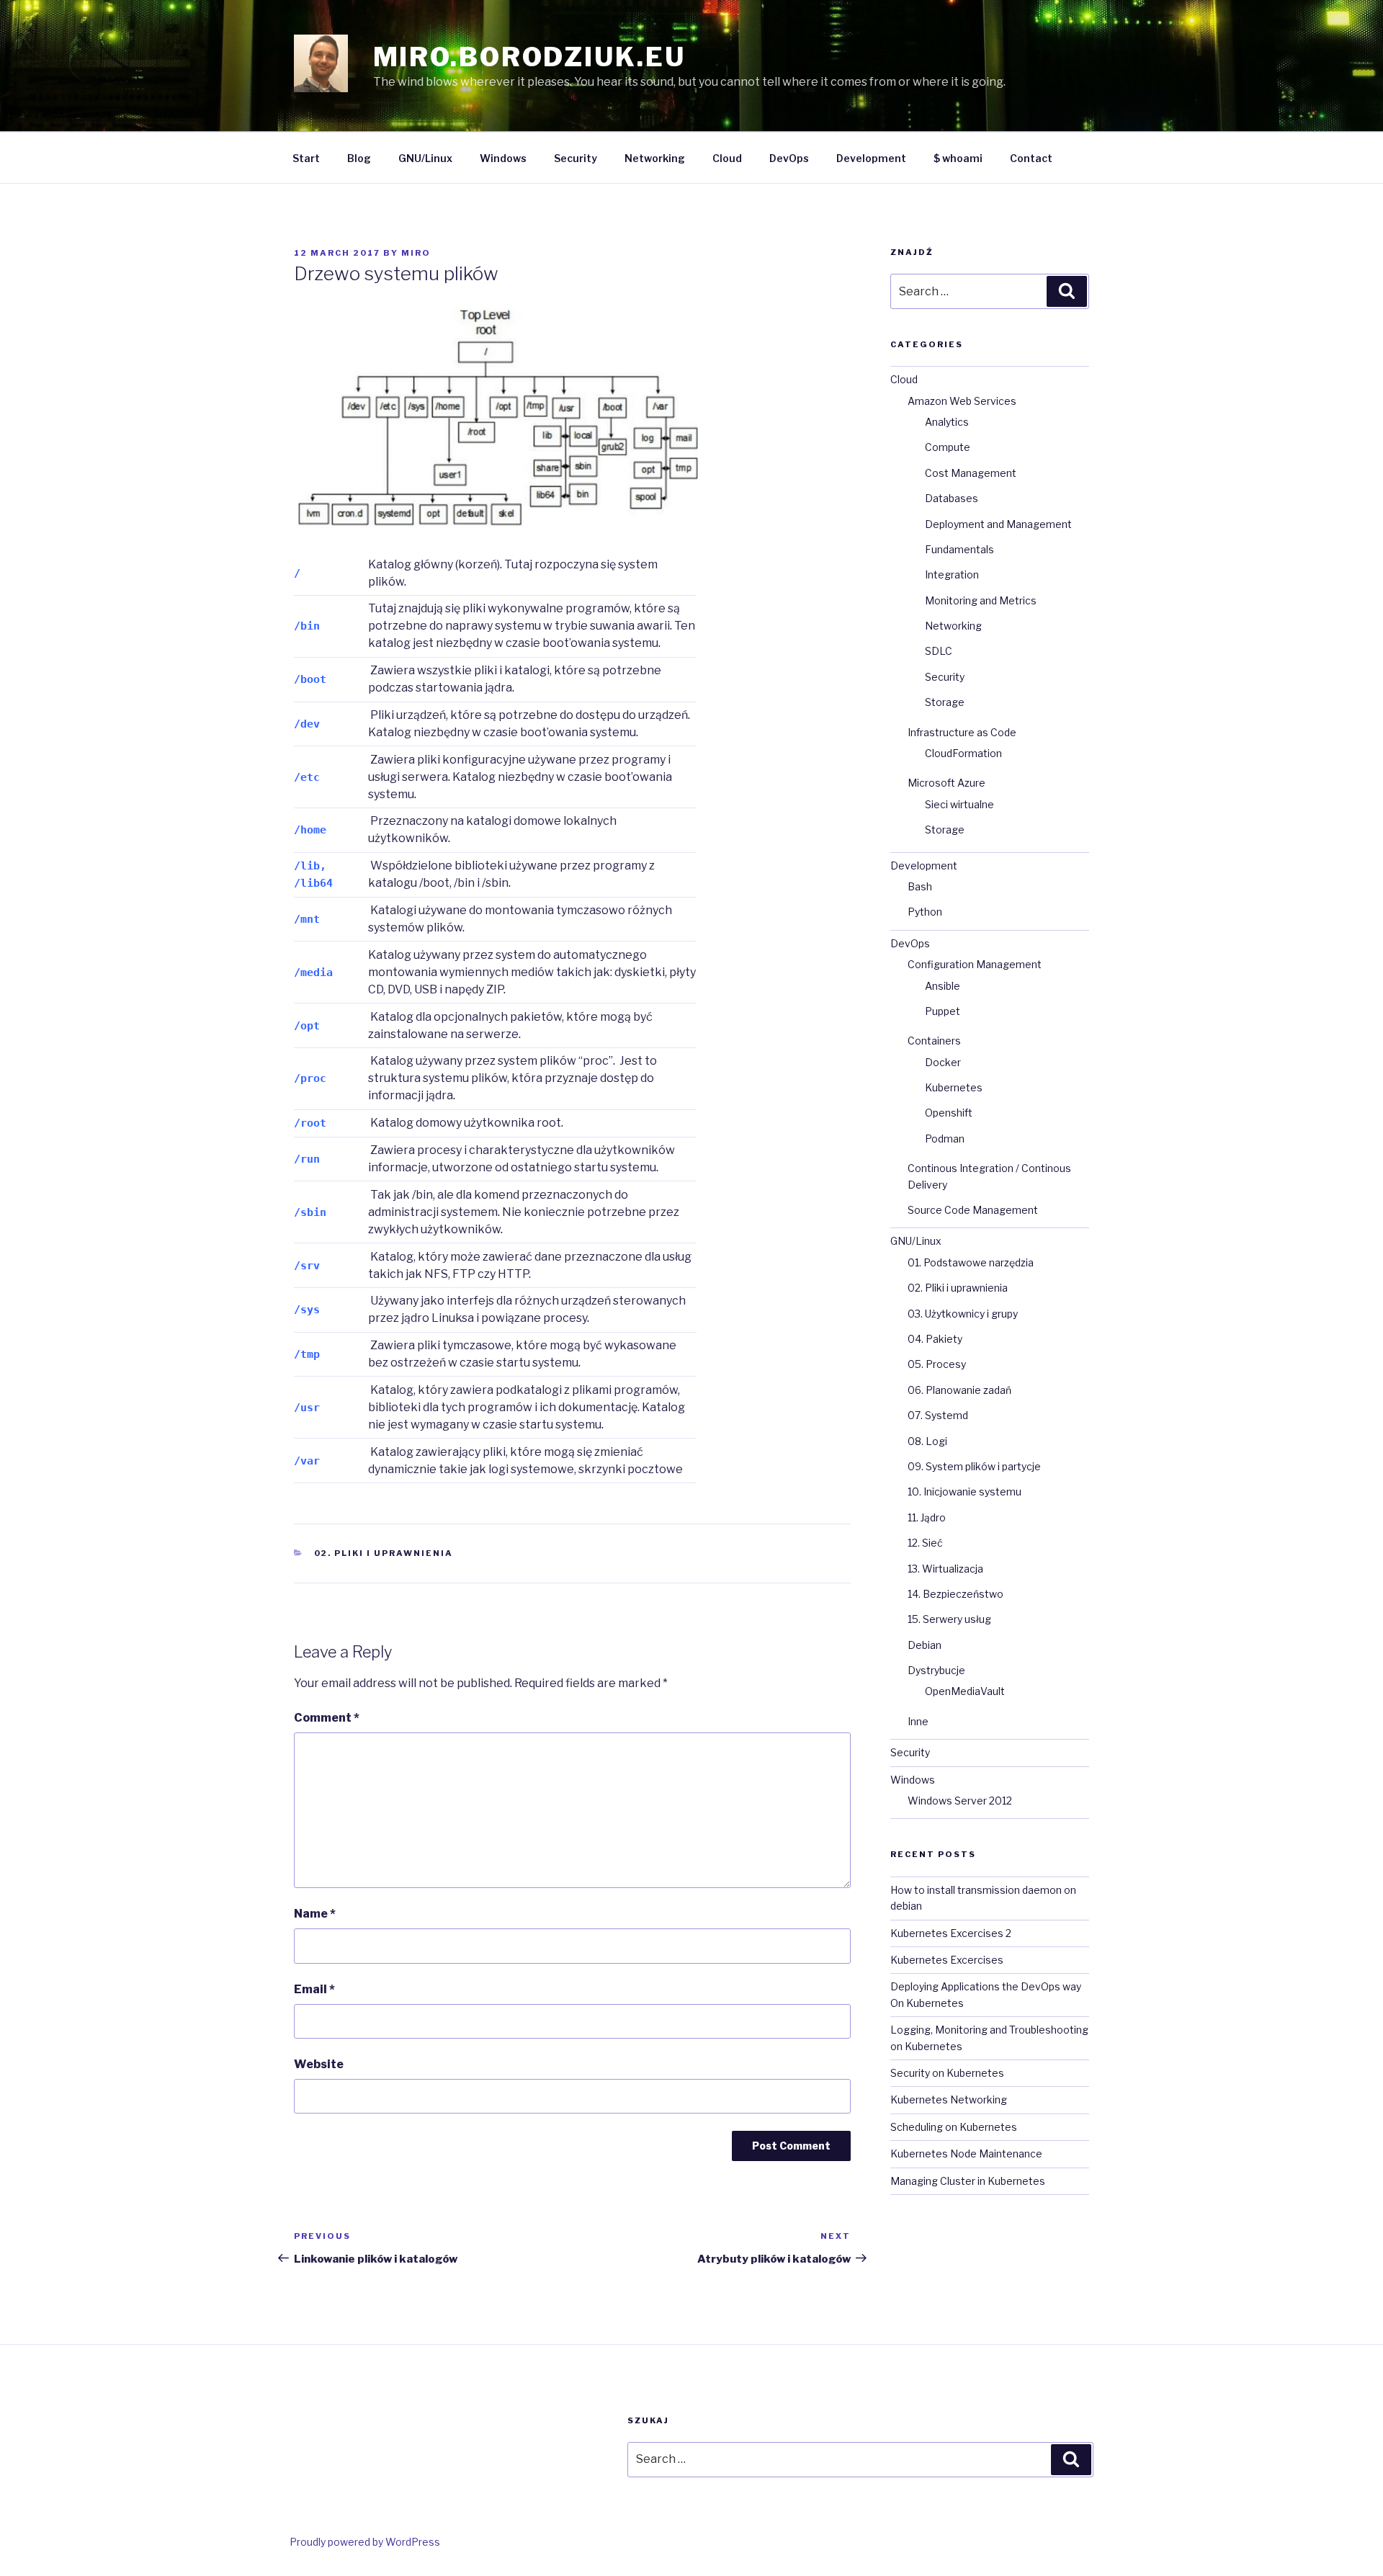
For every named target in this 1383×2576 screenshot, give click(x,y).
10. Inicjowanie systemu (964, 1492)
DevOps (789, 158)
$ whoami (958, 158)
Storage (945, 702)
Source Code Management (973, 1210)
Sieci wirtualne (959, 804)
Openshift (949, 1113)
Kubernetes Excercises (947, 1960)
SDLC (939, 651)
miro (416, 253)
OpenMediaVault (965, 1691)
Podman (945, 1139)
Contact (1031, 158)
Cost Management (971, 473)
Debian (925, 1645)
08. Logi (927, 1441)
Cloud (727, 158)
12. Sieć (925, 1543)
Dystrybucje (936, 1670)
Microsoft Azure (946, 783)
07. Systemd (938, 1415)
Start (306, 158)
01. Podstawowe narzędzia (971, 1262)
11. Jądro (927, 1517)
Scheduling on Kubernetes (954, 2127)
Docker (943, 1062)
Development (871, 158)
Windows (503, 158)
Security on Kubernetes (947, 2073)
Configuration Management (975, 964)
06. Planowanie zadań (959, 1390)
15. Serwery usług (949, 1619)
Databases (952, 498)
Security (576, 158)
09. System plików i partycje (974, 1466)
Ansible (943, 986)
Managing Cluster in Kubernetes (968, 2181)
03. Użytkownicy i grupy (963, 1314)
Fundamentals (959, 549)
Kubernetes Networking (949, 2099)
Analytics (947, 422)
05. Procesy (937, 1364)
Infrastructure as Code (962, 732)
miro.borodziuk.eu (529, 57)
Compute (948, 447)
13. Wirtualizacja (945, 1569)
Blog (359, 158)
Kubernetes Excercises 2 (951, 1933)
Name (315, 1914)
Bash (920, 886)
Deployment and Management (998, 524)
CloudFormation (963, 753)
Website (319, 2064)
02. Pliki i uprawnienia (384, 1553)
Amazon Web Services (962, 401)
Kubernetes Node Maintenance (966, 2154)
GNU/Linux (425, 158)
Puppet (943, 1011)
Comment (327, 1718)
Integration (952, 574)
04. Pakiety (935, 1339)
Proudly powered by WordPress (365, 2542)
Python (925, 912)
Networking (655, 158)
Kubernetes (954, 1087)
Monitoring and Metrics (981, 600)
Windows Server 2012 (960, 1801)
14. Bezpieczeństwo (955, 1594)
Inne (918, 1721)
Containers (934, 1041)
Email (314, 1989)
